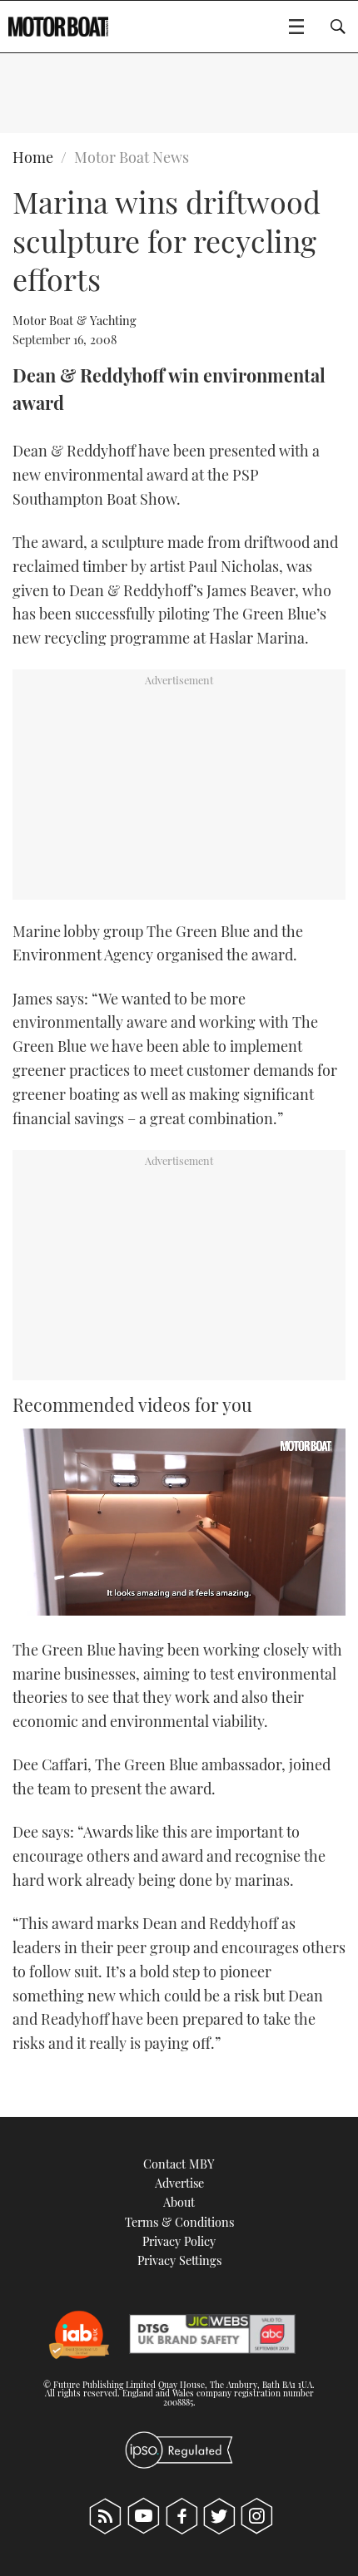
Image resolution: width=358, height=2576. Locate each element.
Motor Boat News (132, 157)
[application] (179, 1522)
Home (33, 157)
